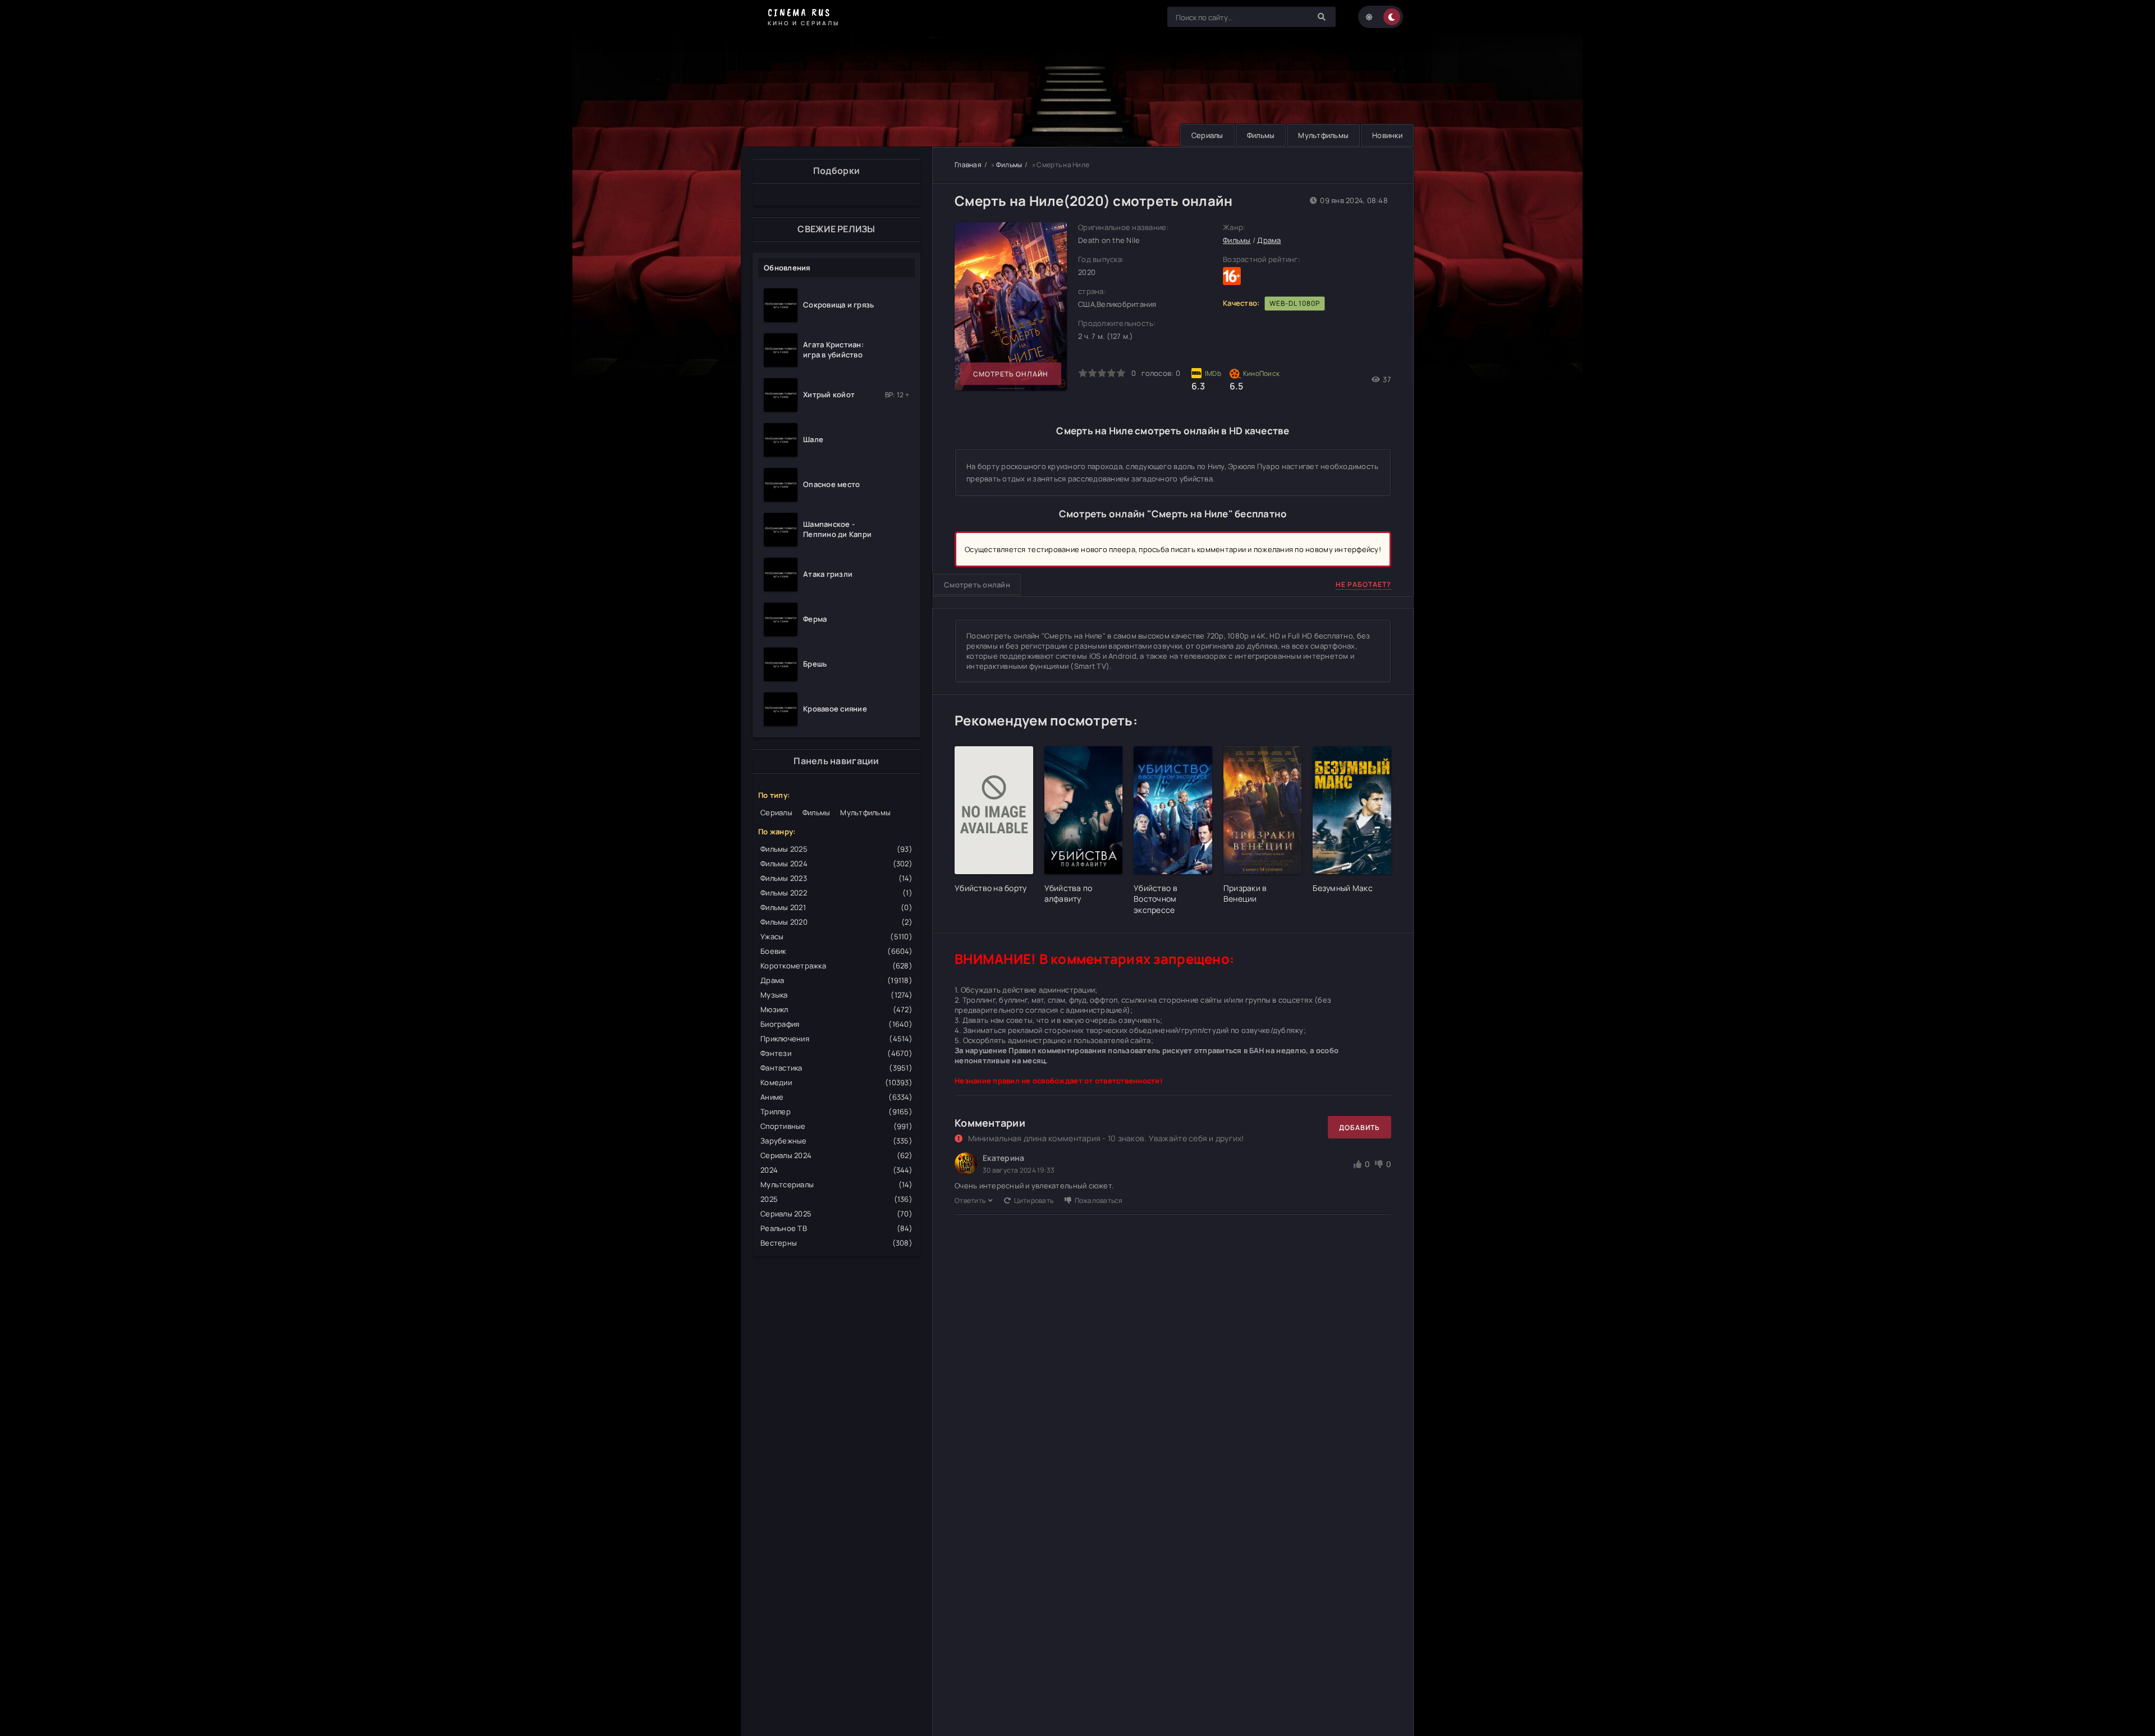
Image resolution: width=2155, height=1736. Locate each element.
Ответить (970, 1200)
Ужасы (836, 936)
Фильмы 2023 (836, 878)
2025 (836, 1199)
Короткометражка (836, 966)
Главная (968, 165)
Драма (836, 980)
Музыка (836, 995)
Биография (836, 1024)
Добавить (1360, 1128)
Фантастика (836, 1068)
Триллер (836, 1112)
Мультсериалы (836, 1184)
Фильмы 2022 (836, 893)
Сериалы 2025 (836, 1214)
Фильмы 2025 (836, 849)
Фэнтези (836, 1053)
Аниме (836, 1097)
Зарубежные (836, 1141)
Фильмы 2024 (836, 864)
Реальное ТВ (836, 1228)
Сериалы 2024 (836, 1155)
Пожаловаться (1099, 1200)
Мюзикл (836, 1009)
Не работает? (1363, 584)
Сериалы (1207, 135)
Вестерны (836, 1243)
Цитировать (1034, 1200)
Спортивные (836, 1126)
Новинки (1387, 135)
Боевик (836, 951)
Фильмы (1261, 135)
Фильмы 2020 (836, 922)
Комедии (836, 1082)
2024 (836, 1170)
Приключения (836, 1039)
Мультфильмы (1323, 135)
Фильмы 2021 (836, 907)
